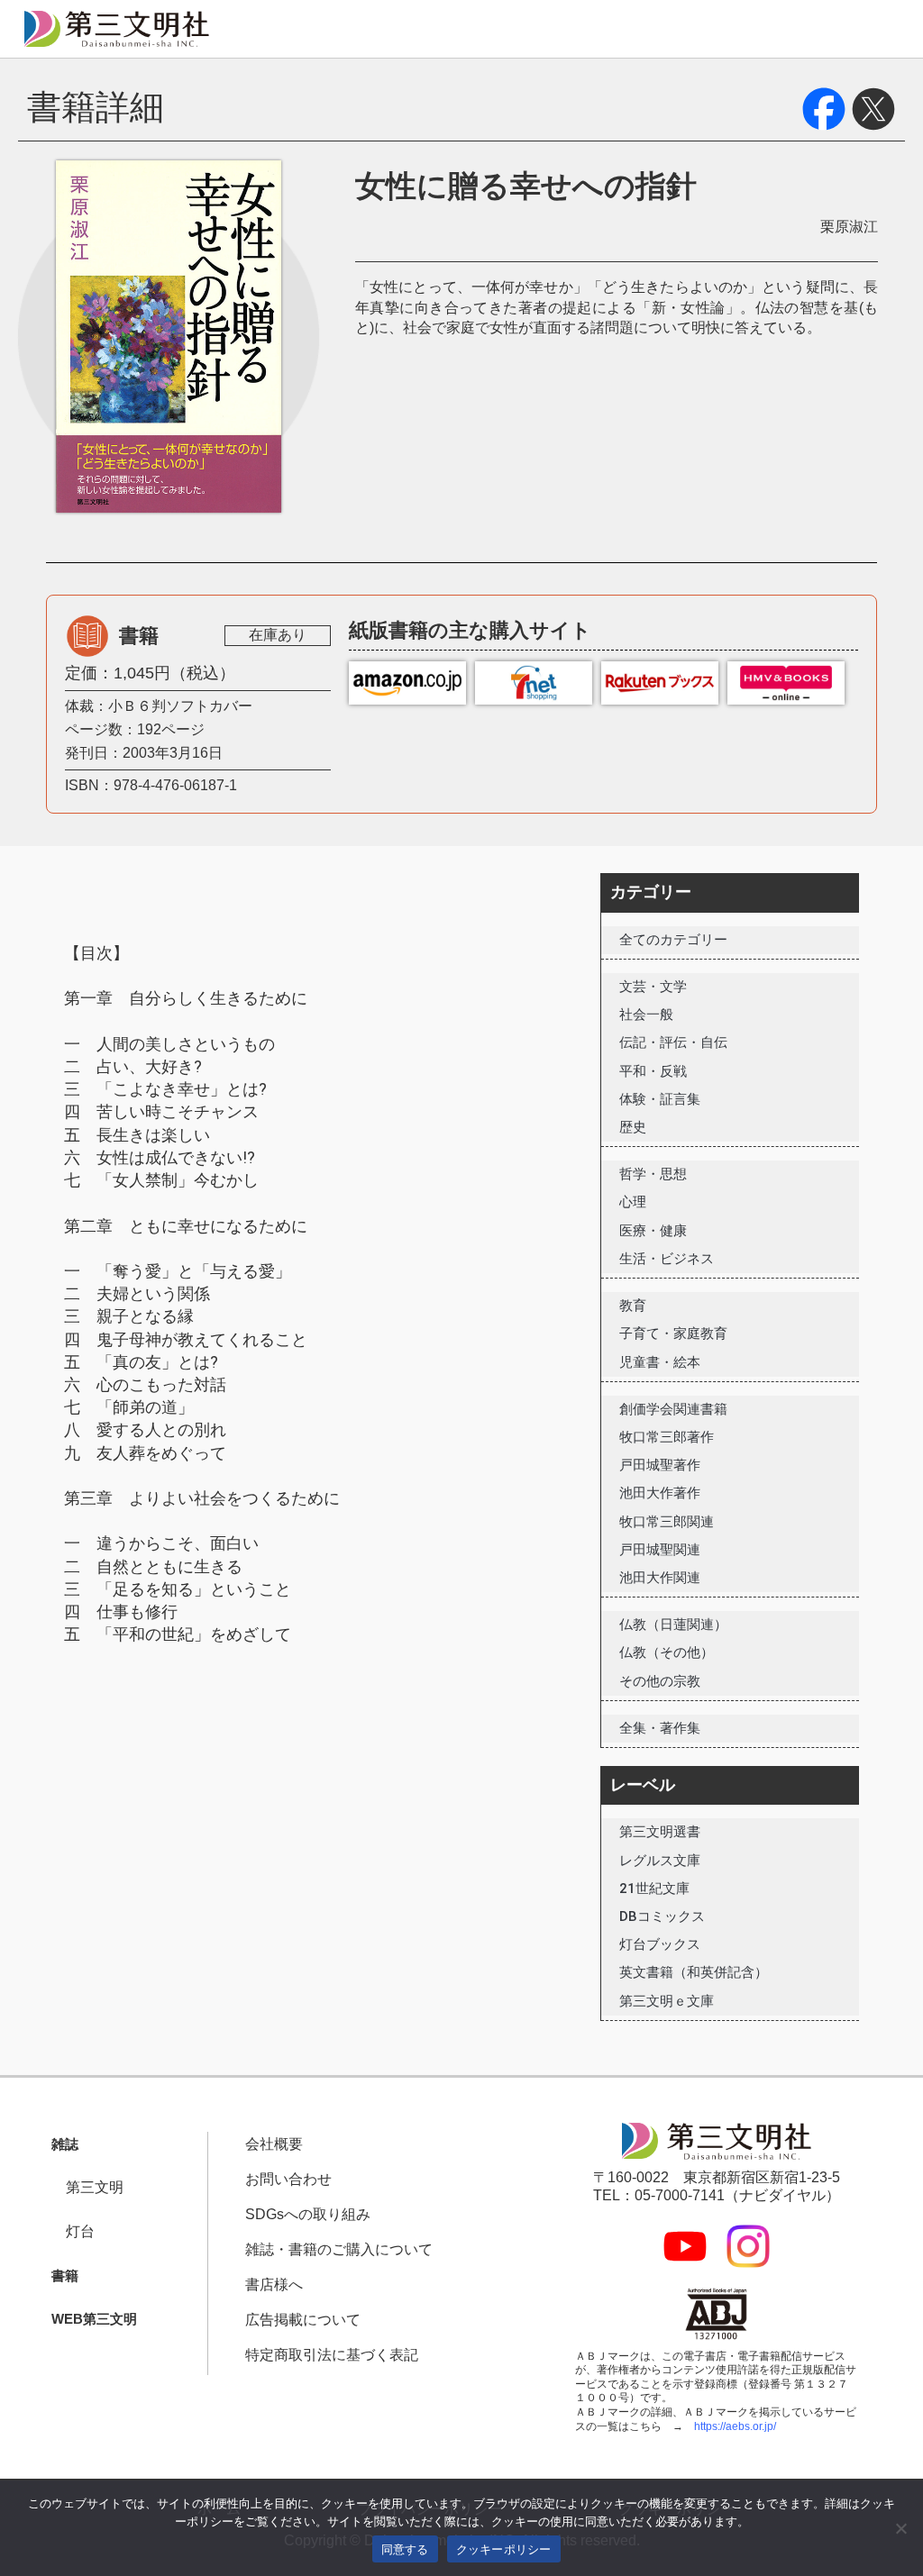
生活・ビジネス (667, 1259)
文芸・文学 (653, 987)
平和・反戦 (653, 1071)
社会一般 (646, 1015)
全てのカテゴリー (673, 940)
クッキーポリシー (504, 2549)
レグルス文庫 (660, 1861)
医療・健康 (653, 1231)
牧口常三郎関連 (667, 1522)
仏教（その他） (667, 1652)
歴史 (633, 1127)
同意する (405, 2549)
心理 (633, 1202)
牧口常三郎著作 (667, 1437)
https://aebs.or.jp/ (735, 2426)
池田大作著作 (660, 1493)
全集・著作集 (660, 1728)
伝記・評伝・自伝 (673, 1042)
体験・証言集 (660, 1099)
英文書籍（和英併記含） (694, 1972)
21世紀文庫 (654, 1889)
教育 (633, 1306)
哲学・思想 (653, 1174)
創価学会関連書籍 (673, 1409)
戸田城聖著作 (660, 1465)
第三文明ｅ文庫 (667, 2001)
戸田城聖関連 (660, 1550)
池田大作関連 (660, 1578)
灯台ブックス (660, 1944)
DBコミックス (662, 1916)
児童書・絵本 (660, 1362)
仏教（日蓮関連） (673, 1625)
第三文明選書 (660, 1832)
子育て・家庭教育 (673, 1334)
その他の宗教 (660, 1681)
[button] (65, 2145)
